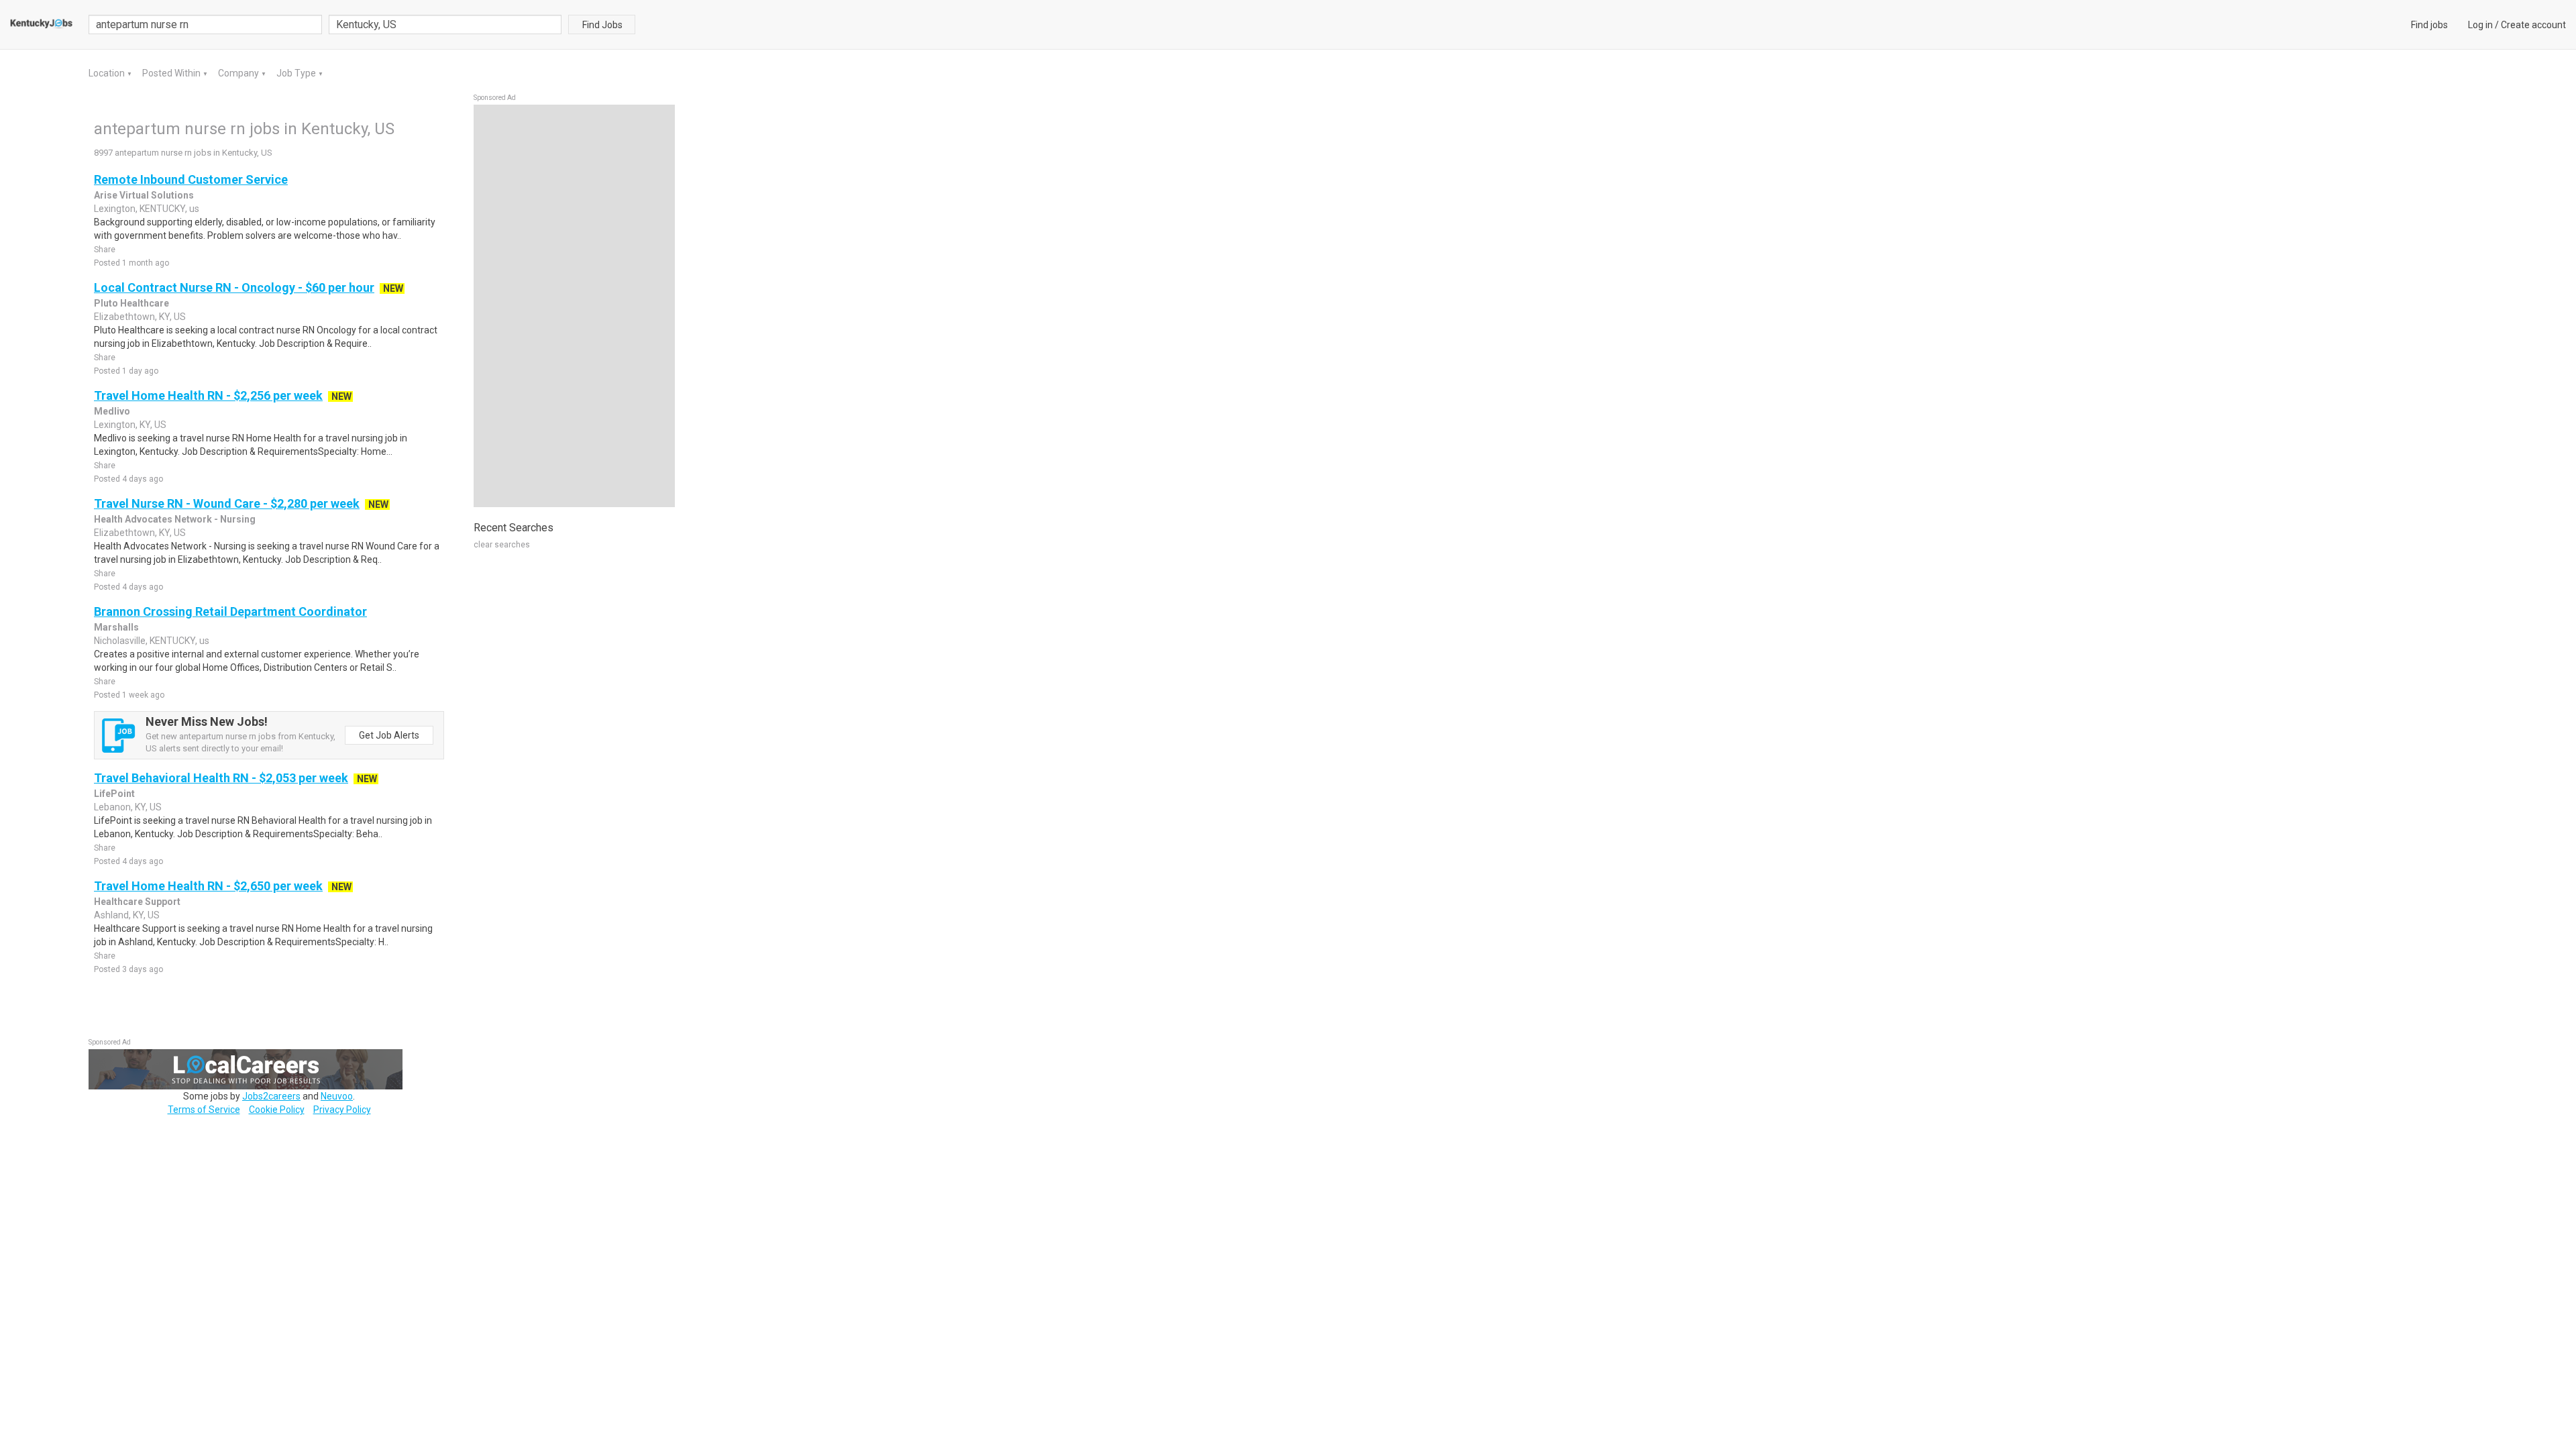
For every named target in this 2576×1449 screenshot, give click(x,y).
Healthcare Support (137, 902)
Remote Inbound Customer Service (191, 179)
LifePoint (114, 794)
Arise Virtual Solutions (144, 195)
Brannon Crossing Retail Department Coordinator (230, 611)
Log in (2480, 25)
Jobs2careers (271, 1096)
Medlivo (112, 411)
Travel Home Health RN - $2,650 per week (208, 886)
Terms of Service (204, 1110)
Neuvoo (337, 1096)
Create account (2533, 25)
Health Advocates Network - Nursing (175, 519)
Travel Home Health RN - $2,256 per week (208, 395)
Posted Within (172, 73)
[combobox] (445, 24)
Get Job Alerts (389, 735)
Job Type (297, 73)
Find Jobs (602, 25)
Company (239, 73)
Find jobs (2429, 25)
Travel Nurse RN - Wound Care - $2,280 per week (227, 503)
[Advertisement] (574, 306)
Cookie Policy (277, 1110)
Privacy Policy (342, 1110)
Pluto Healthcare (131, 303)
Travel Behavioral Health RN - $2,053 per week (221, 778)
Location (108, 73)
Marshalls (116, 627)
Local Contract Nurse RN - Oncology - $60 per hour (234, 287)
